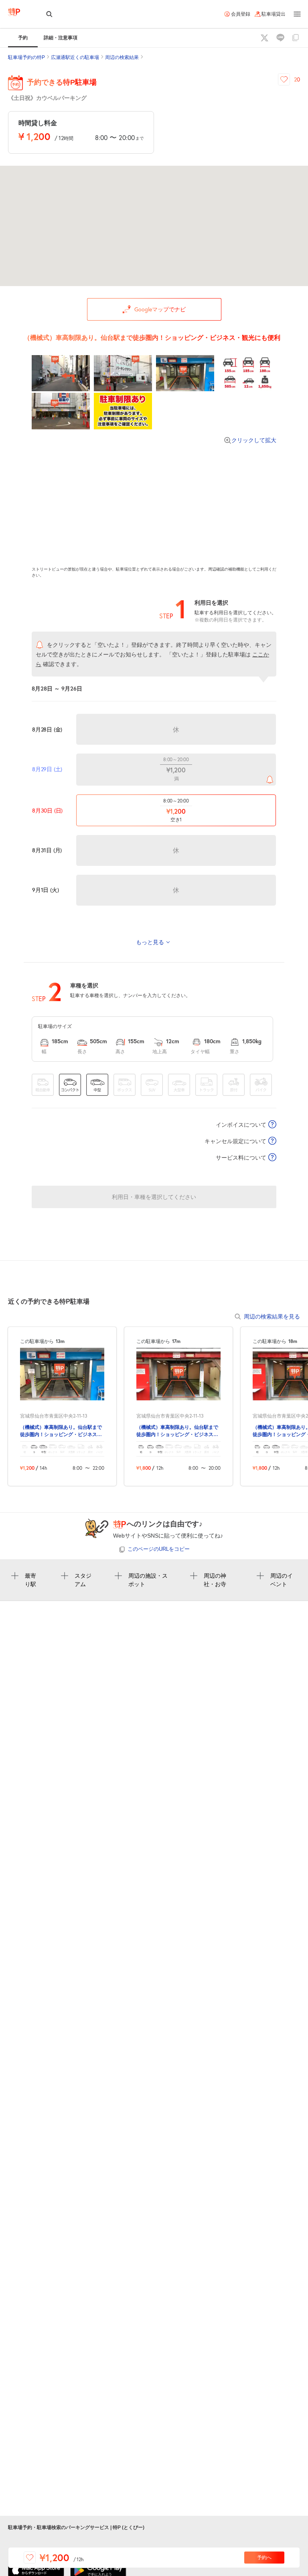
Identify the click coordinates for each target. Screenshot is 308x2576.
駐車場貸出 (274, 14)
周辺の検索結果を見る (272, 1316)
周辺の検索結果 (122, 57)
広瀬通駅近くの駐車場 (75, 57)
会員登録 (241, 14)
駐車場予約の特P (26, 57)
